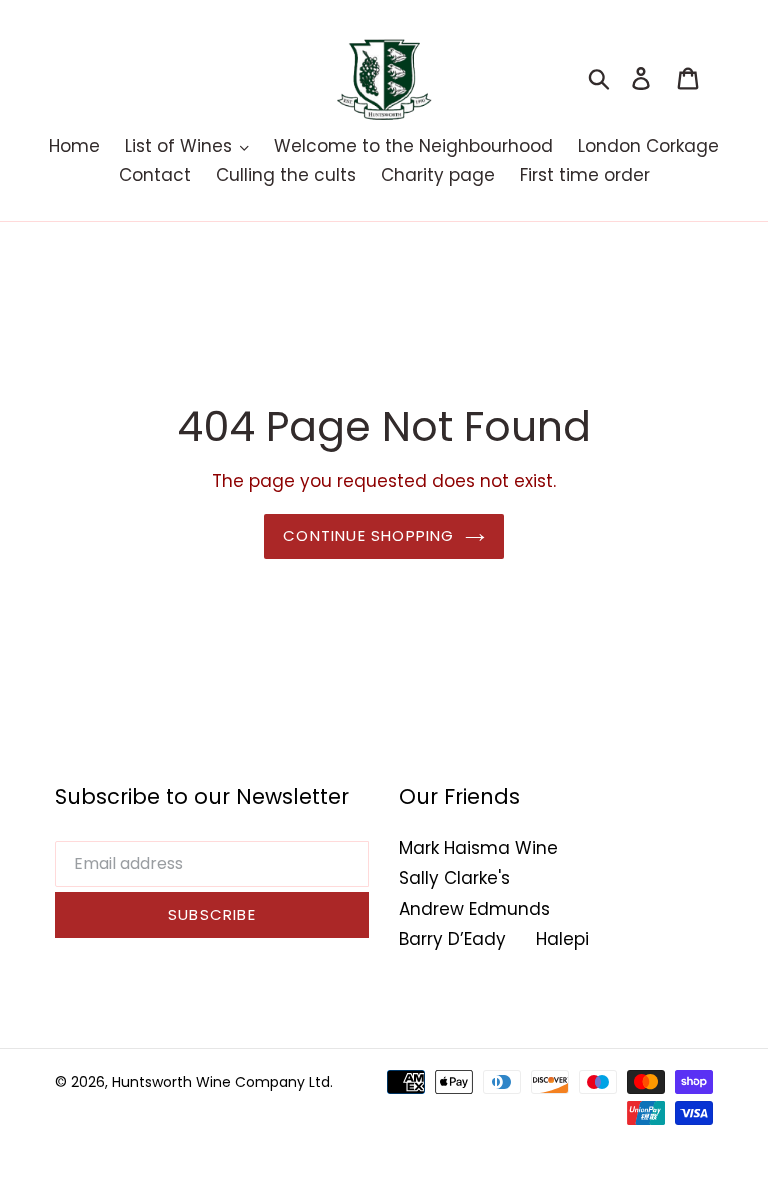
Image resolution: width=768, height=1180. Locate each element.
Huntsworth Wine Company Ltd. (222, 1082)
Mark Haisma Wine (478, 848)
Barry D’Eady (452, 939)
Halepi (562, 939)
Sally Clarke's (454, 878)
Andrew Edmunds (474, 909)
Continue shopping (368, 535)
